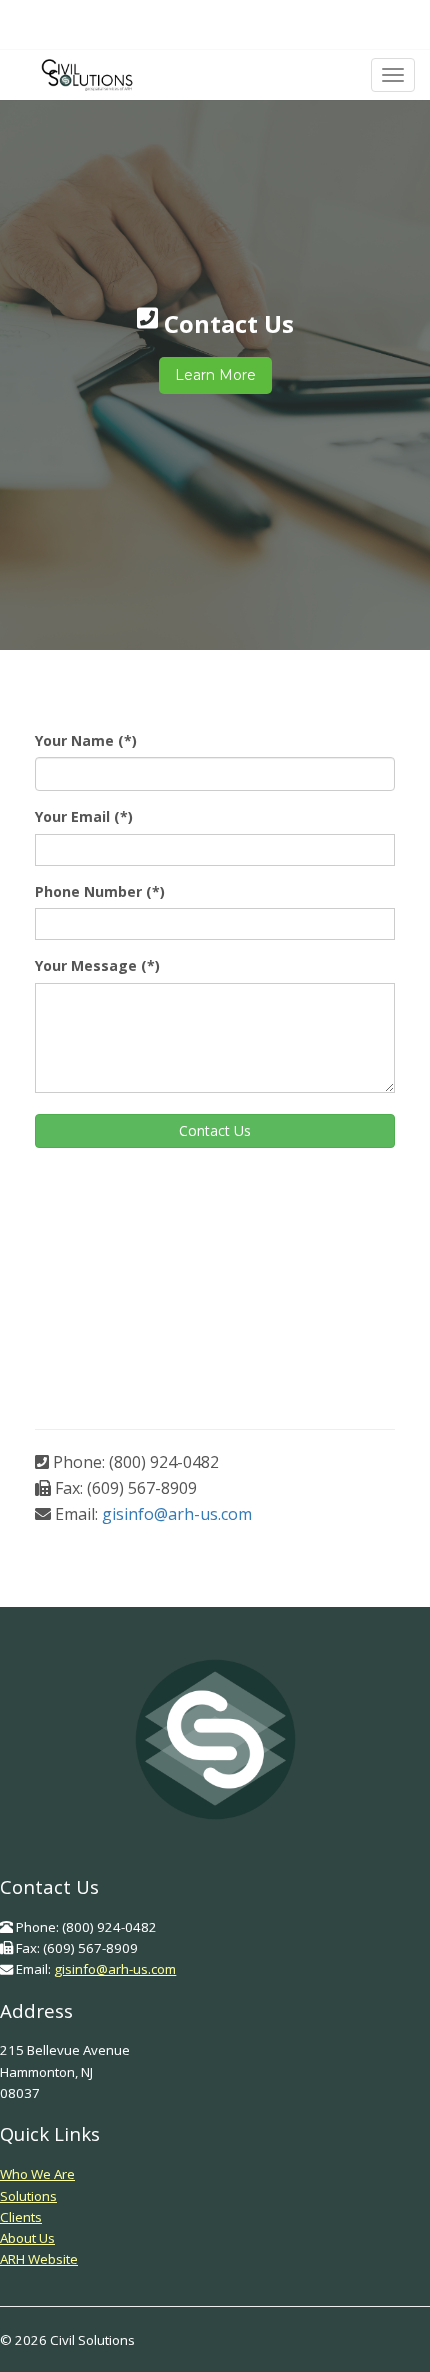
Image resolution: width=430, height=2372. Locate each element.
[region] (215, 350)
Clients (21, 2217)
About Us (27, 2238)
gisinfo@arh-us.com (177, 1514)
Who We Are (37, 2174)
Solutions (28, 2196)
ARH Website (39, 2259)
